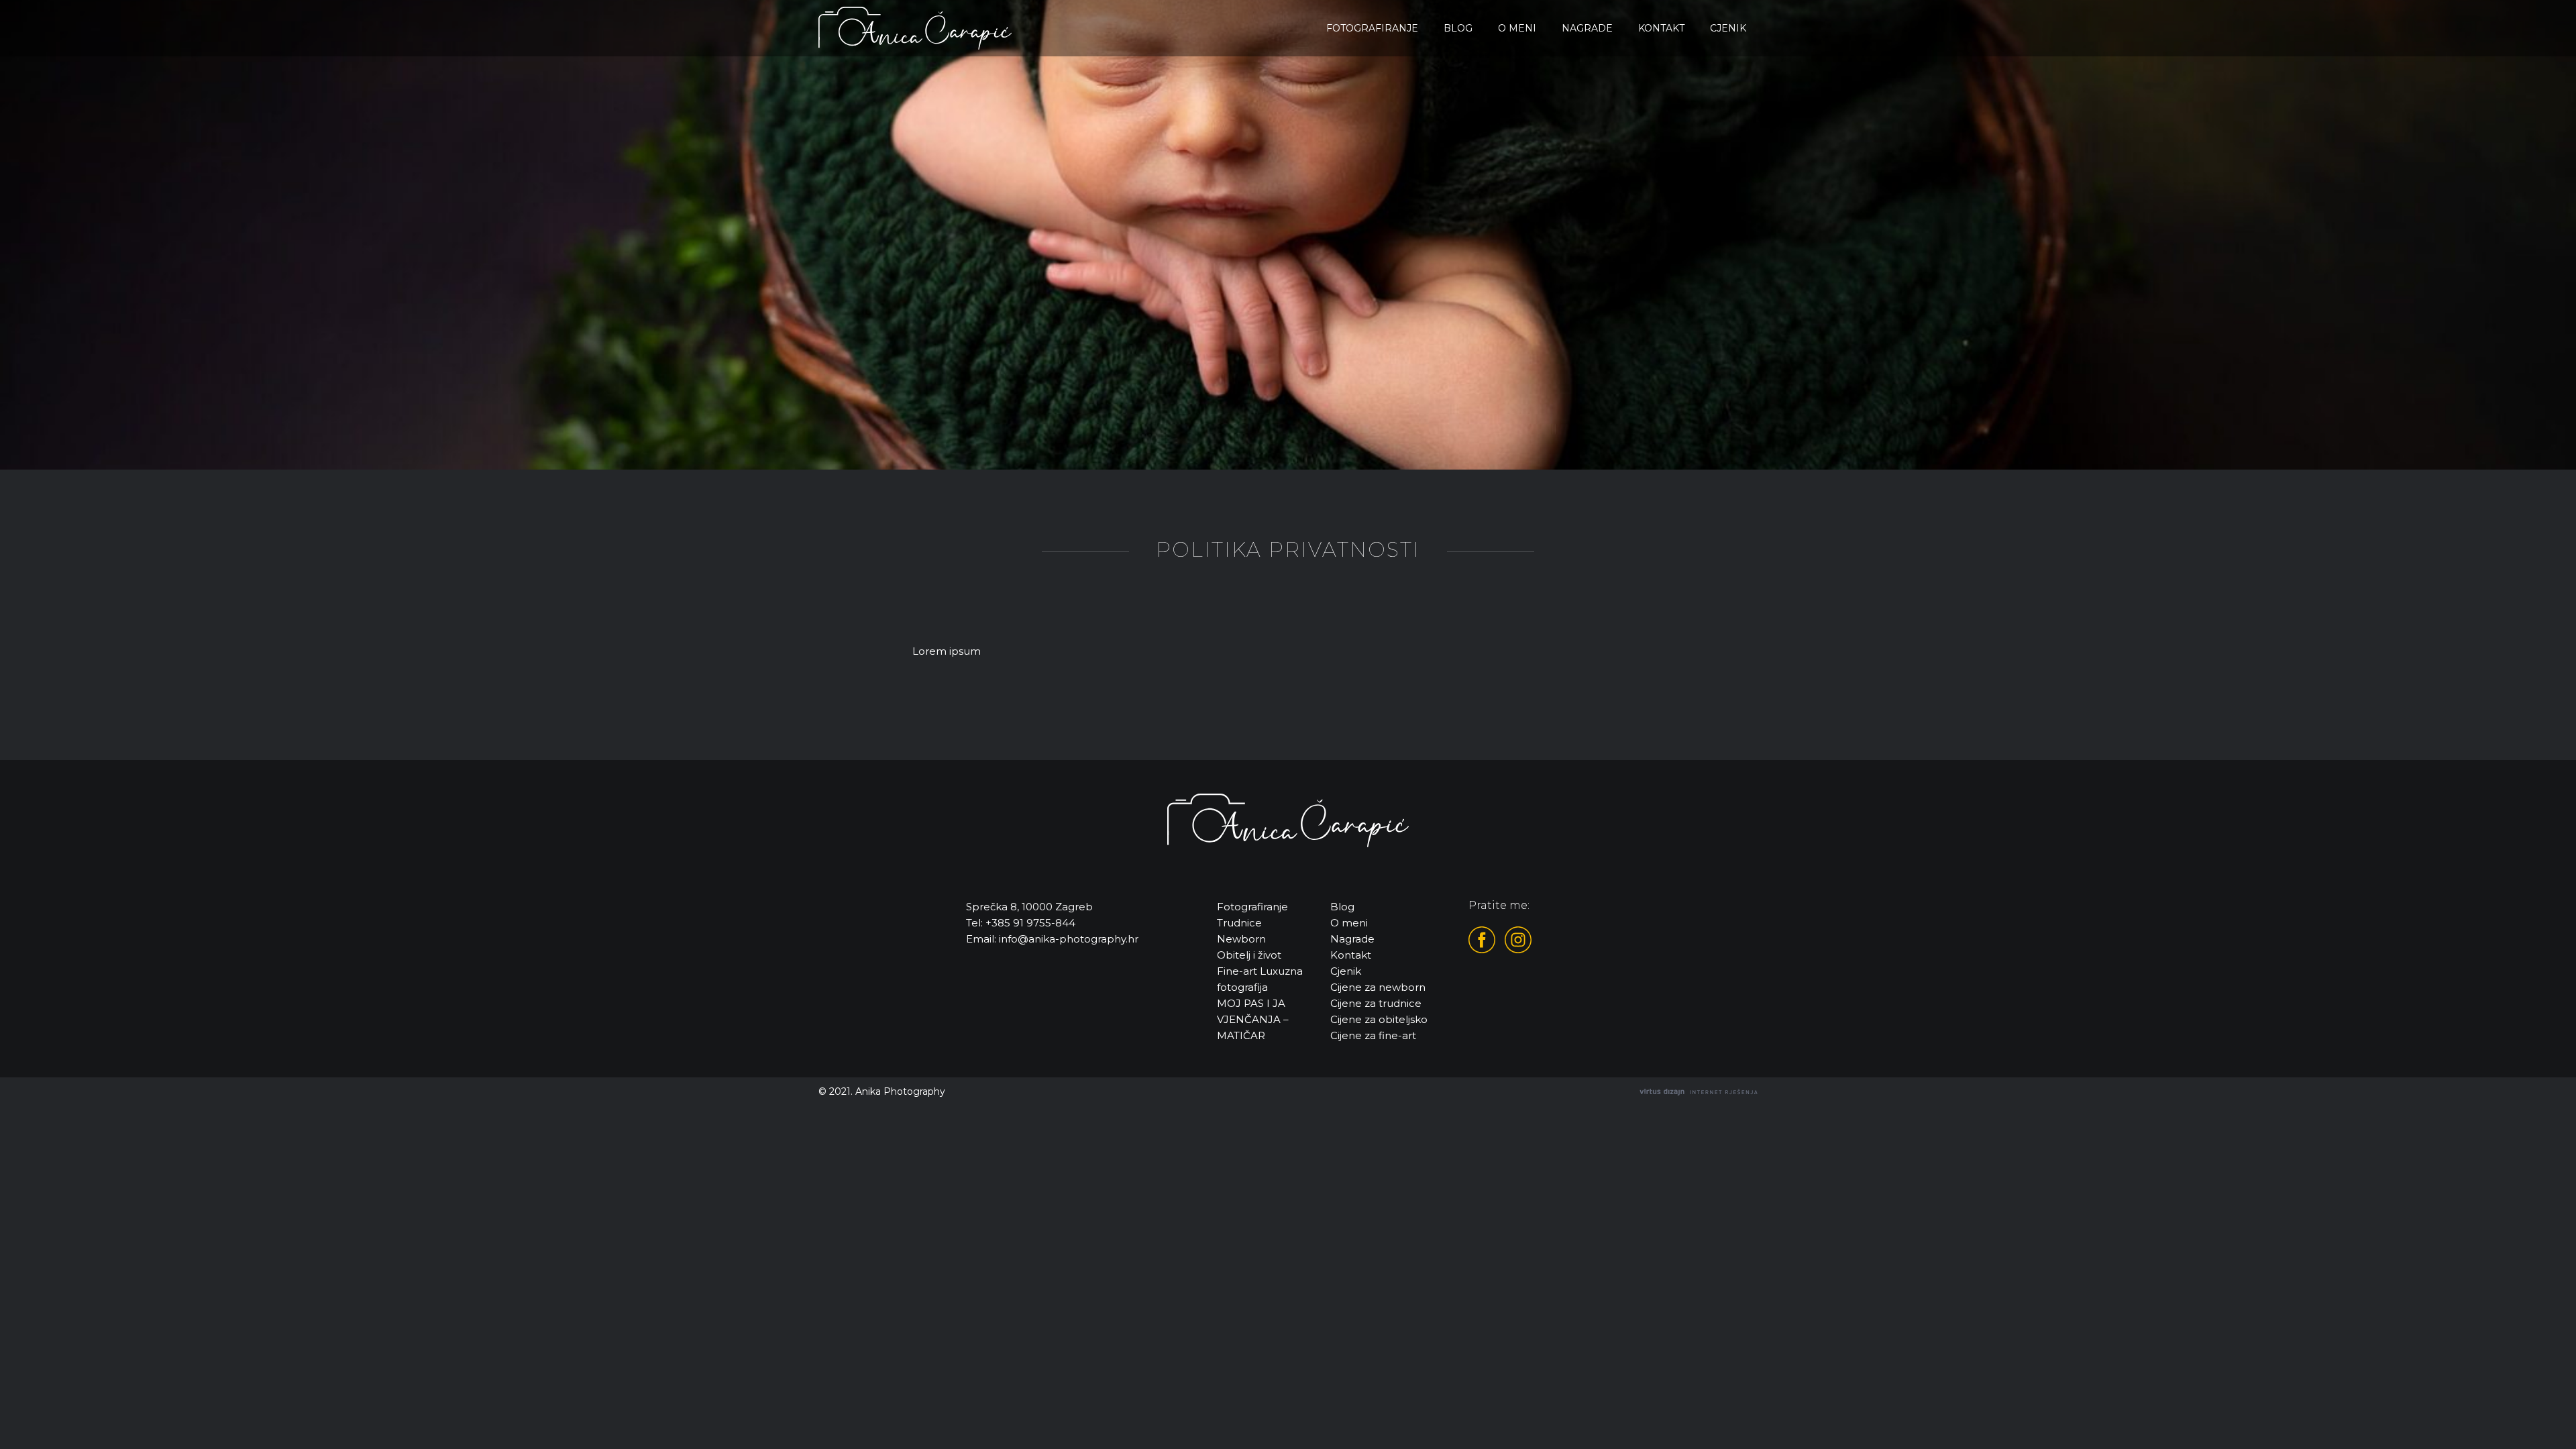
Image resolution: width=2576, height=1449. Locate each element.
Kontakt (1661, 28)
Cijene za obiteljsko (1379, 1019)
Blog (1458, 28)
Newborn (1241, 939)
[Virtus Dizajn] (1699, 1092)
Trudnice (1239, 923)
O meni (1517, 28)
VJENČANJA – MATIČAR (1253, 1027)
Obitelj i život (1249, 955)
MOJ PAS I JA (1251, 1003)
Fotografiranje (1372, 28)
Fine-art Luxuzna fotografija (1260, 979)
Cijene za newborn (1378, 987)
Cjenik (1728, 28)
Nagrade (1587, 28)
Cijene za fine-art (1373, 1035)
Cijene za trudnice (1376, 1003)
